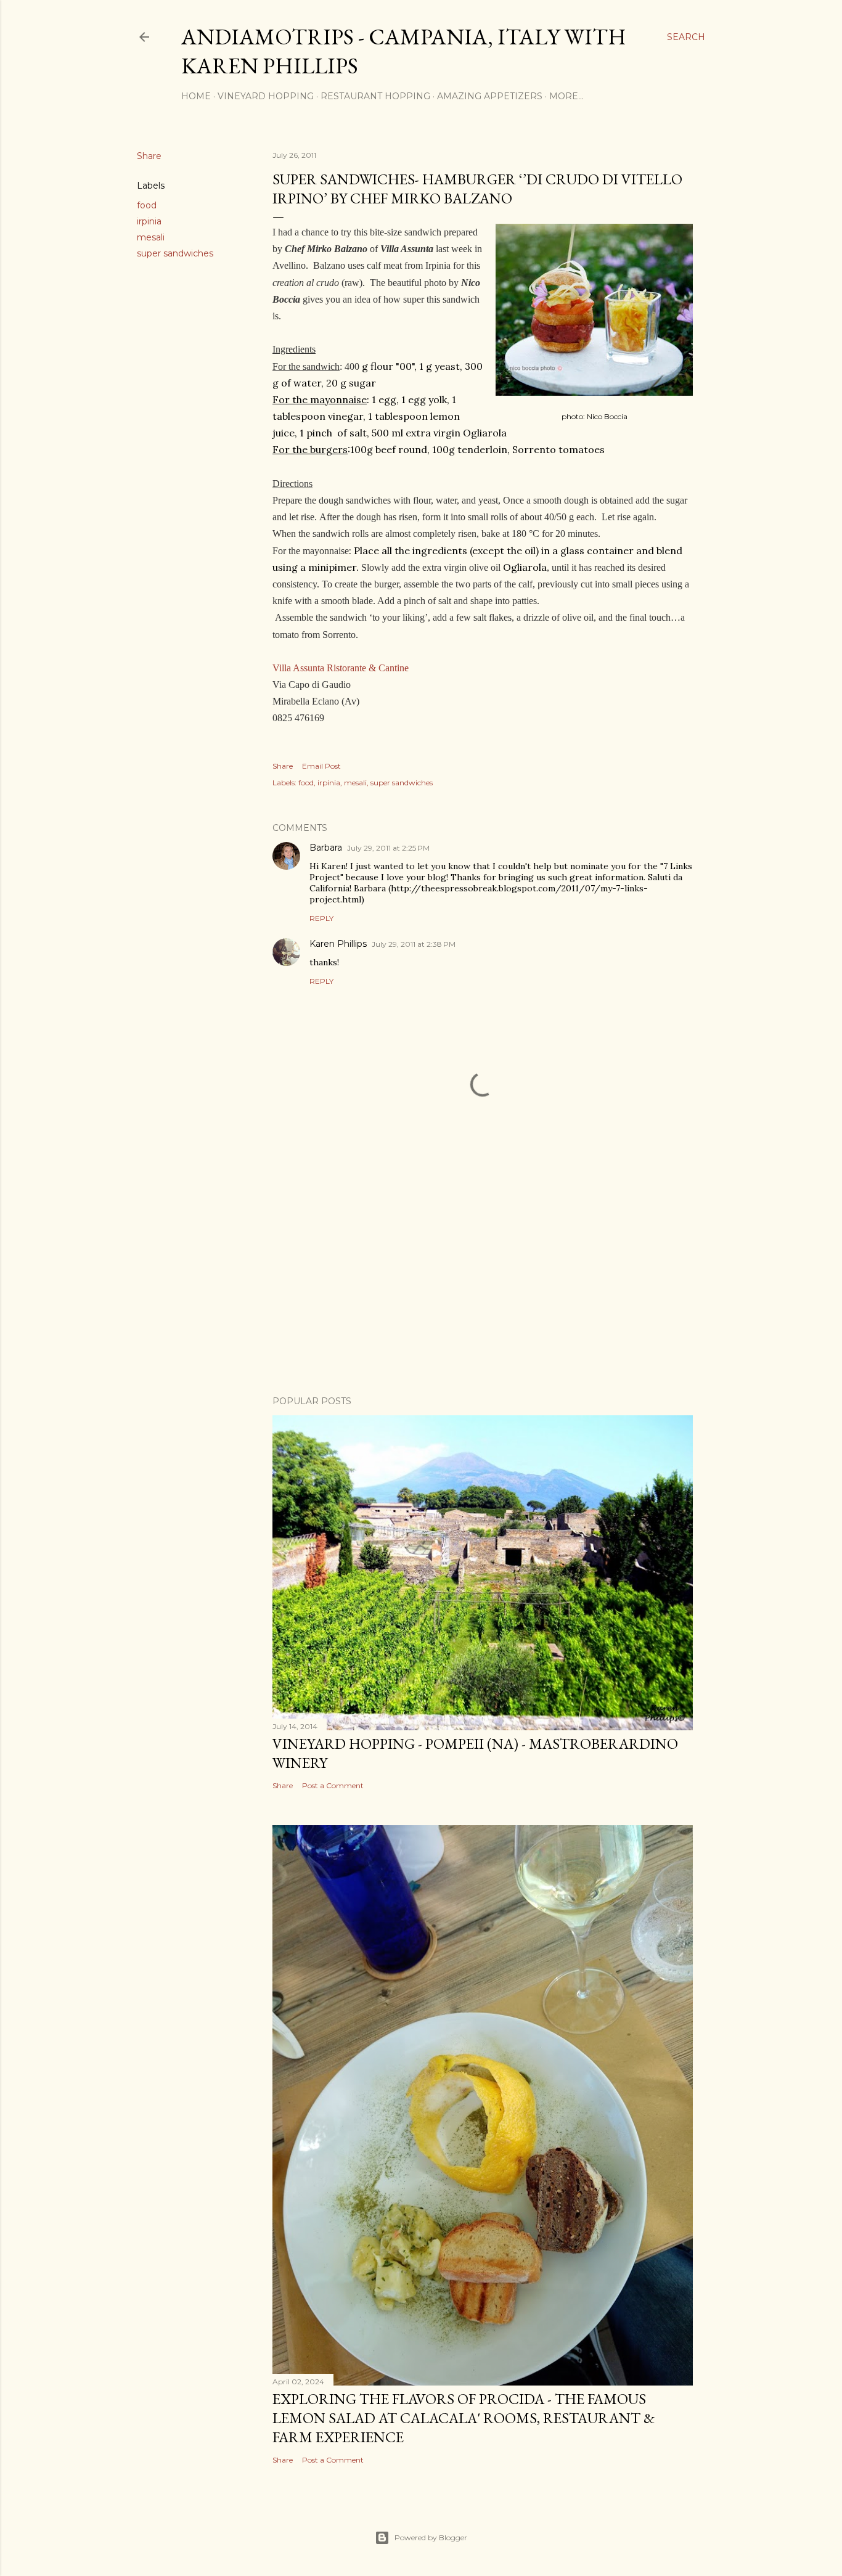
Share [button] (149, 156)
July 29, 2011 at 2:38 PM (414, 944)
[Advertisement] (483, 1278)
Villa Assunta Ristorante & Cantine (341, 668)
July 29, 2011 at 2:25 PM (388, 848)
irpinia (149, 221)
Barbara (326, 848)
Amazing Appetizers (490, 96)
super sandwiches (175, 253)
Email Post (321, 766)
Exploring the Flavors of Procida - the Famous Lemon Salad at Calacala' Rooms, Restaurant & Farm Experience (464, 2418)
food (147, 205)
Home (196, 96)
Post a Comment (333, 1785)
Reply (321, 918)
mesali (151, 237)
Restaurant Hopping (375, 96)
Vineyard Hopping (266, 96)
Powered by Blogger (431, 2537)
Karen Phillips (338, 944)
